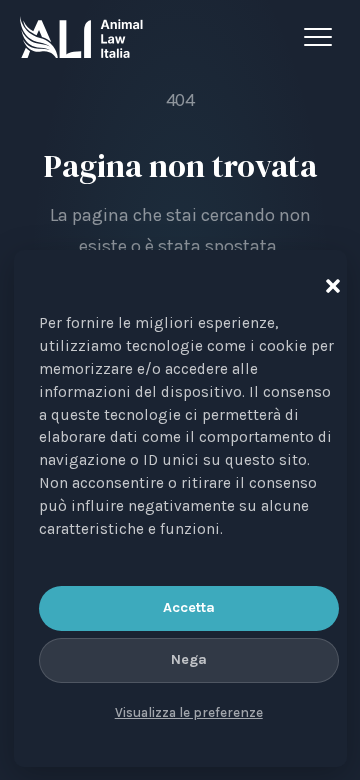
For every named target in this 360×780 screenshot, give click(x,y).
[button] (329, 282)
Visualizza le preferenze (189, 712)
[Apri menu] (322, 37)
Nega (189, 659)
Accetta (189, 607)
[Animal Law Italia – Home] (81, 37)
